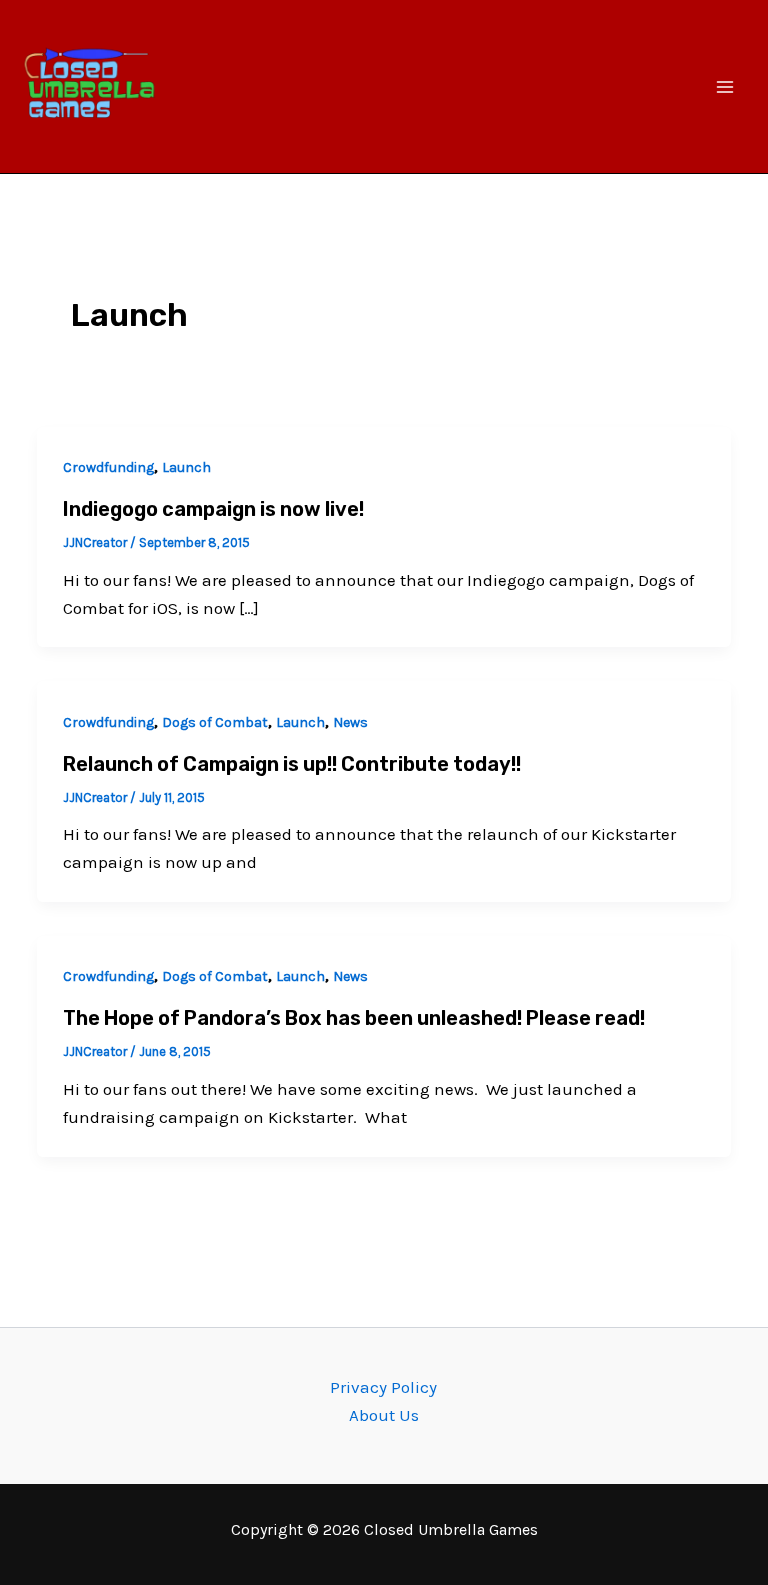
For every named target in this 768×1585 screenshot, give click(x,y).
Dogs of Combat (215, 722)
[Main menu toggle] (726, 87)
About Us (384, 1415)
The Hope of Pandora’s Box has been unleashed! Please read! (354, 1018)
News (350, 722)
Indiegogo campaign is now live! (213, 509)
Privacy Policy (383, 1387)
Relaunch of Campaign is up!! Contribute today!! (292, 764)
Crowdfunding (108, 467)
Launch (186, 467)
